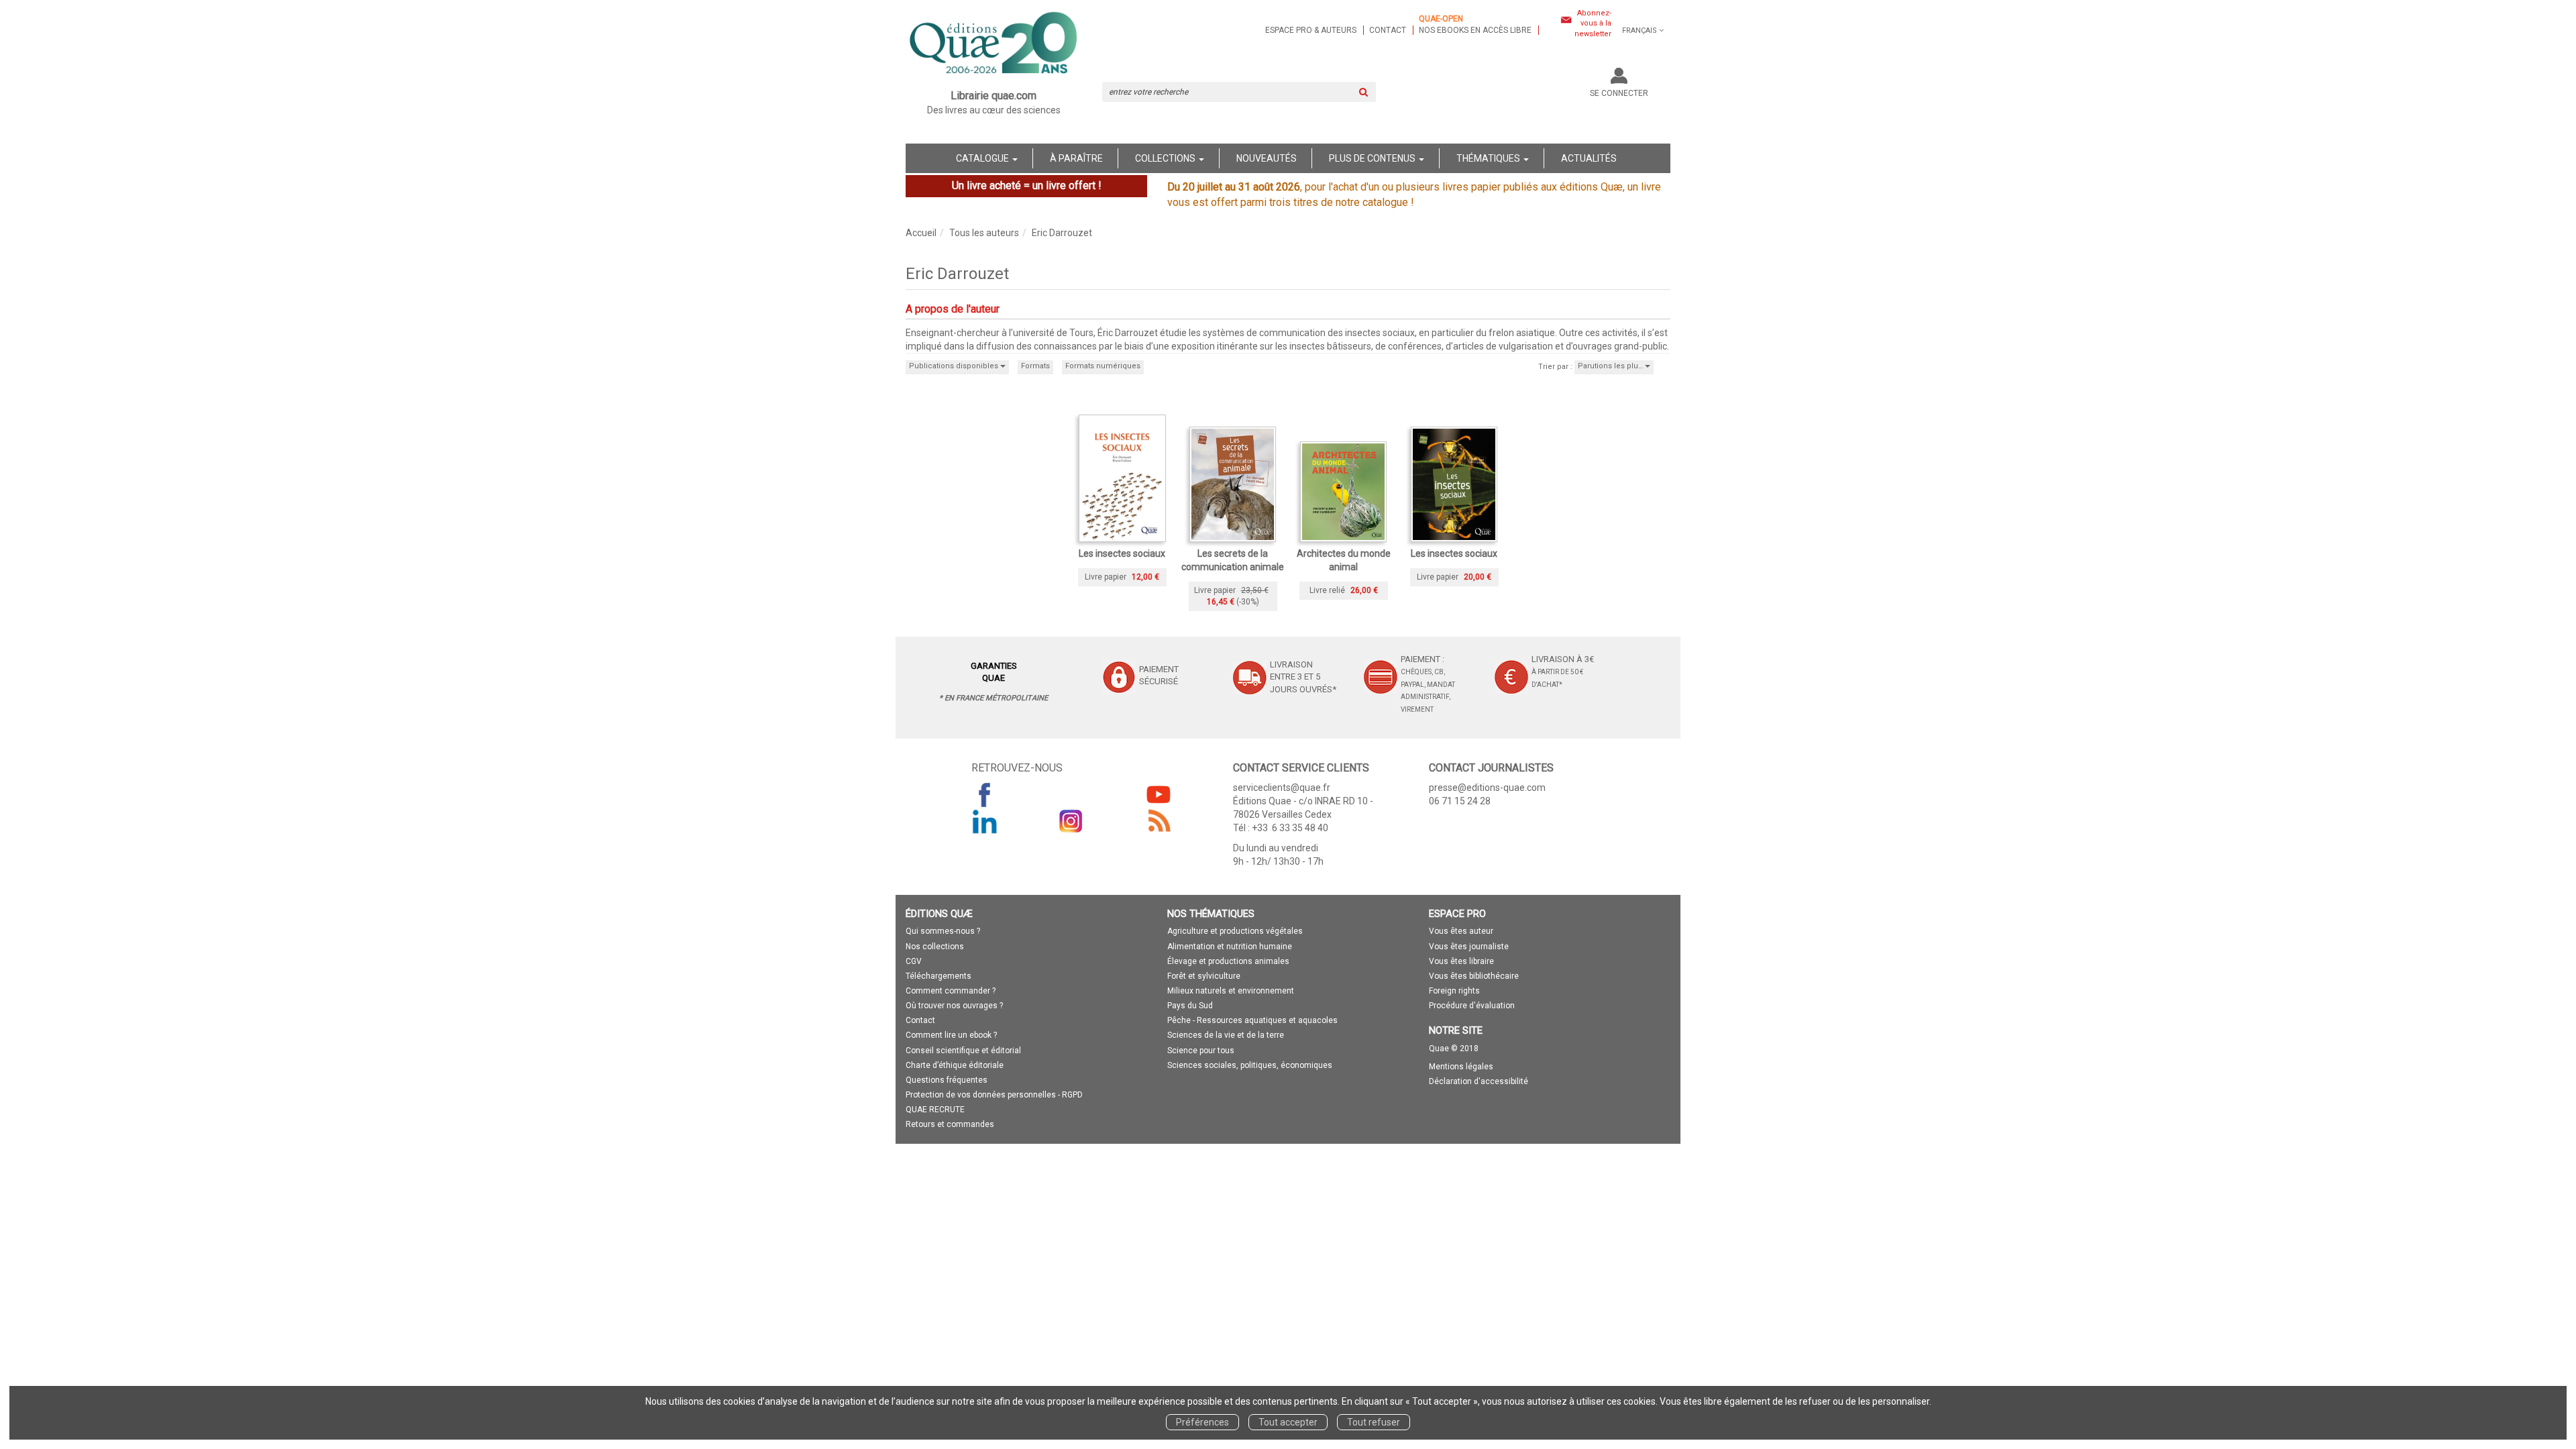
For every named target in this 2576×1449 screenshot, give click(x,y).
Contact (1388, 30)
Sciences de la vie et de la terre (1226, 1035)
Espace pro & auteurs (1311, 30)
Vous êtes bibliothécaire (1474, 976)
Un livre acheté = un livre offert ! (1027, 185)
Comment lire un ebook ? (951, 1035)
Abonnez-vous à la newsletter (1593, 23)
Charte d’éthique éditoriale (955, 1065)
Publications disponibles (955, 366)
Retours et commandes (950, 1124)
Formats (1035, 366)
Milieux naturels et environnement (1231, 991)
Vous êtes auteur (1461, 931)
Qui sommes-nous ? (943, 931)
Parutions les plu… (1611, 366)
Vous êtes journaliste (1469, 947)
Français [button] (1640, 31)
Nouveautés (1267, 158)
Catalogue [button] (983, 158)
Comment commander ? (951, 991)
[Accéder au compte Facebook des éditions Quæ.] (985, 794)
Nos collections (935, 947)
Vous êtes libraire (1461, 961)
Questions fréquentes (947, 1080)
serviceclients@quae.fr (1282, 788)
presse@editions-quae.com (1487, 788)
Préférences (1202, 1422)
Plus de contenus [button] (1373, 158)
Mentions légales (1461, 1067)
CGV (914, 961)
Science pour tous (1201, 1051)
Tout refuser (1374, 1422)
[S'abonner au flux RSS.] (1159, 821)
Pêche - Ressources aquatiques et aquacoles (1252, 1020)
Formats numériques (1103, 366)
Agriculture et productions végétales (1235, 931)
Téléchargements (938, 976)
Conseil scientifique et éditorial (963, 1051)
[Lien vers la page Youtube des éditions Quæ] (1159, 794)
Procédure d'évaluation (1472, 1006)
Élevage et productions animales (1228, 961)
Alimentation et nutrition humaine (1230, 947)
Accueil (921, 233)
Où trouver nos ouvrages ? (954, 1006)
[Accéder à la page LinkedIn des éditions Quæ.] (985, 821)
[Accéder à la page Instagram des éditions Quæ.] (1071, 821)
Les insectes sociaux (1122, 553)
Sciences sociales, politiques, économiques (1250, 1065)
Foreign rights (1454, 991)
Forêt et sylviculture (1204, 976)
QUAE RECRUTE (935, 1110)
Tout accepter (1288, 1422)
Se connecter (1619, 93)
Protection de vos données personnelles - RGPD (994, 1095)
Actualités (1589, 158)
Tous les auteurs (984, 233)
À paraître (1076, 158)
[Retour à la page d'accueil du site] (994, 44)
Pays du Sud (1190, 1006)
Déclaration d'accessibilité (1479, 1081)
